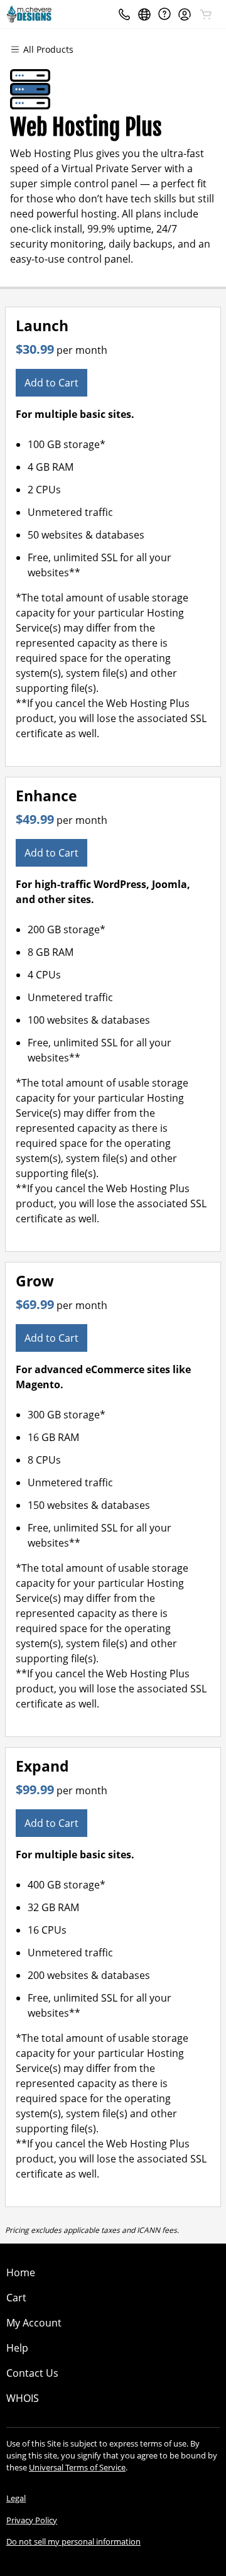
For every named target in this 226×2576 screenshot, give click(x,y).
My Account (34, 2323)
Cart (16, 2298)
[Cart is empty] (206, 14)
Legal (16, 2498)
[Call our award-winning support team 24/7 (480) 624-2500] (164, 14)
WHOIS (23, 2398)
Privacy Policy (32, 2520)
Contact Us (32, 2373)
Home (21, 2272)
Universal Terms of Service (77, 2467)
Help (17, 2348)
